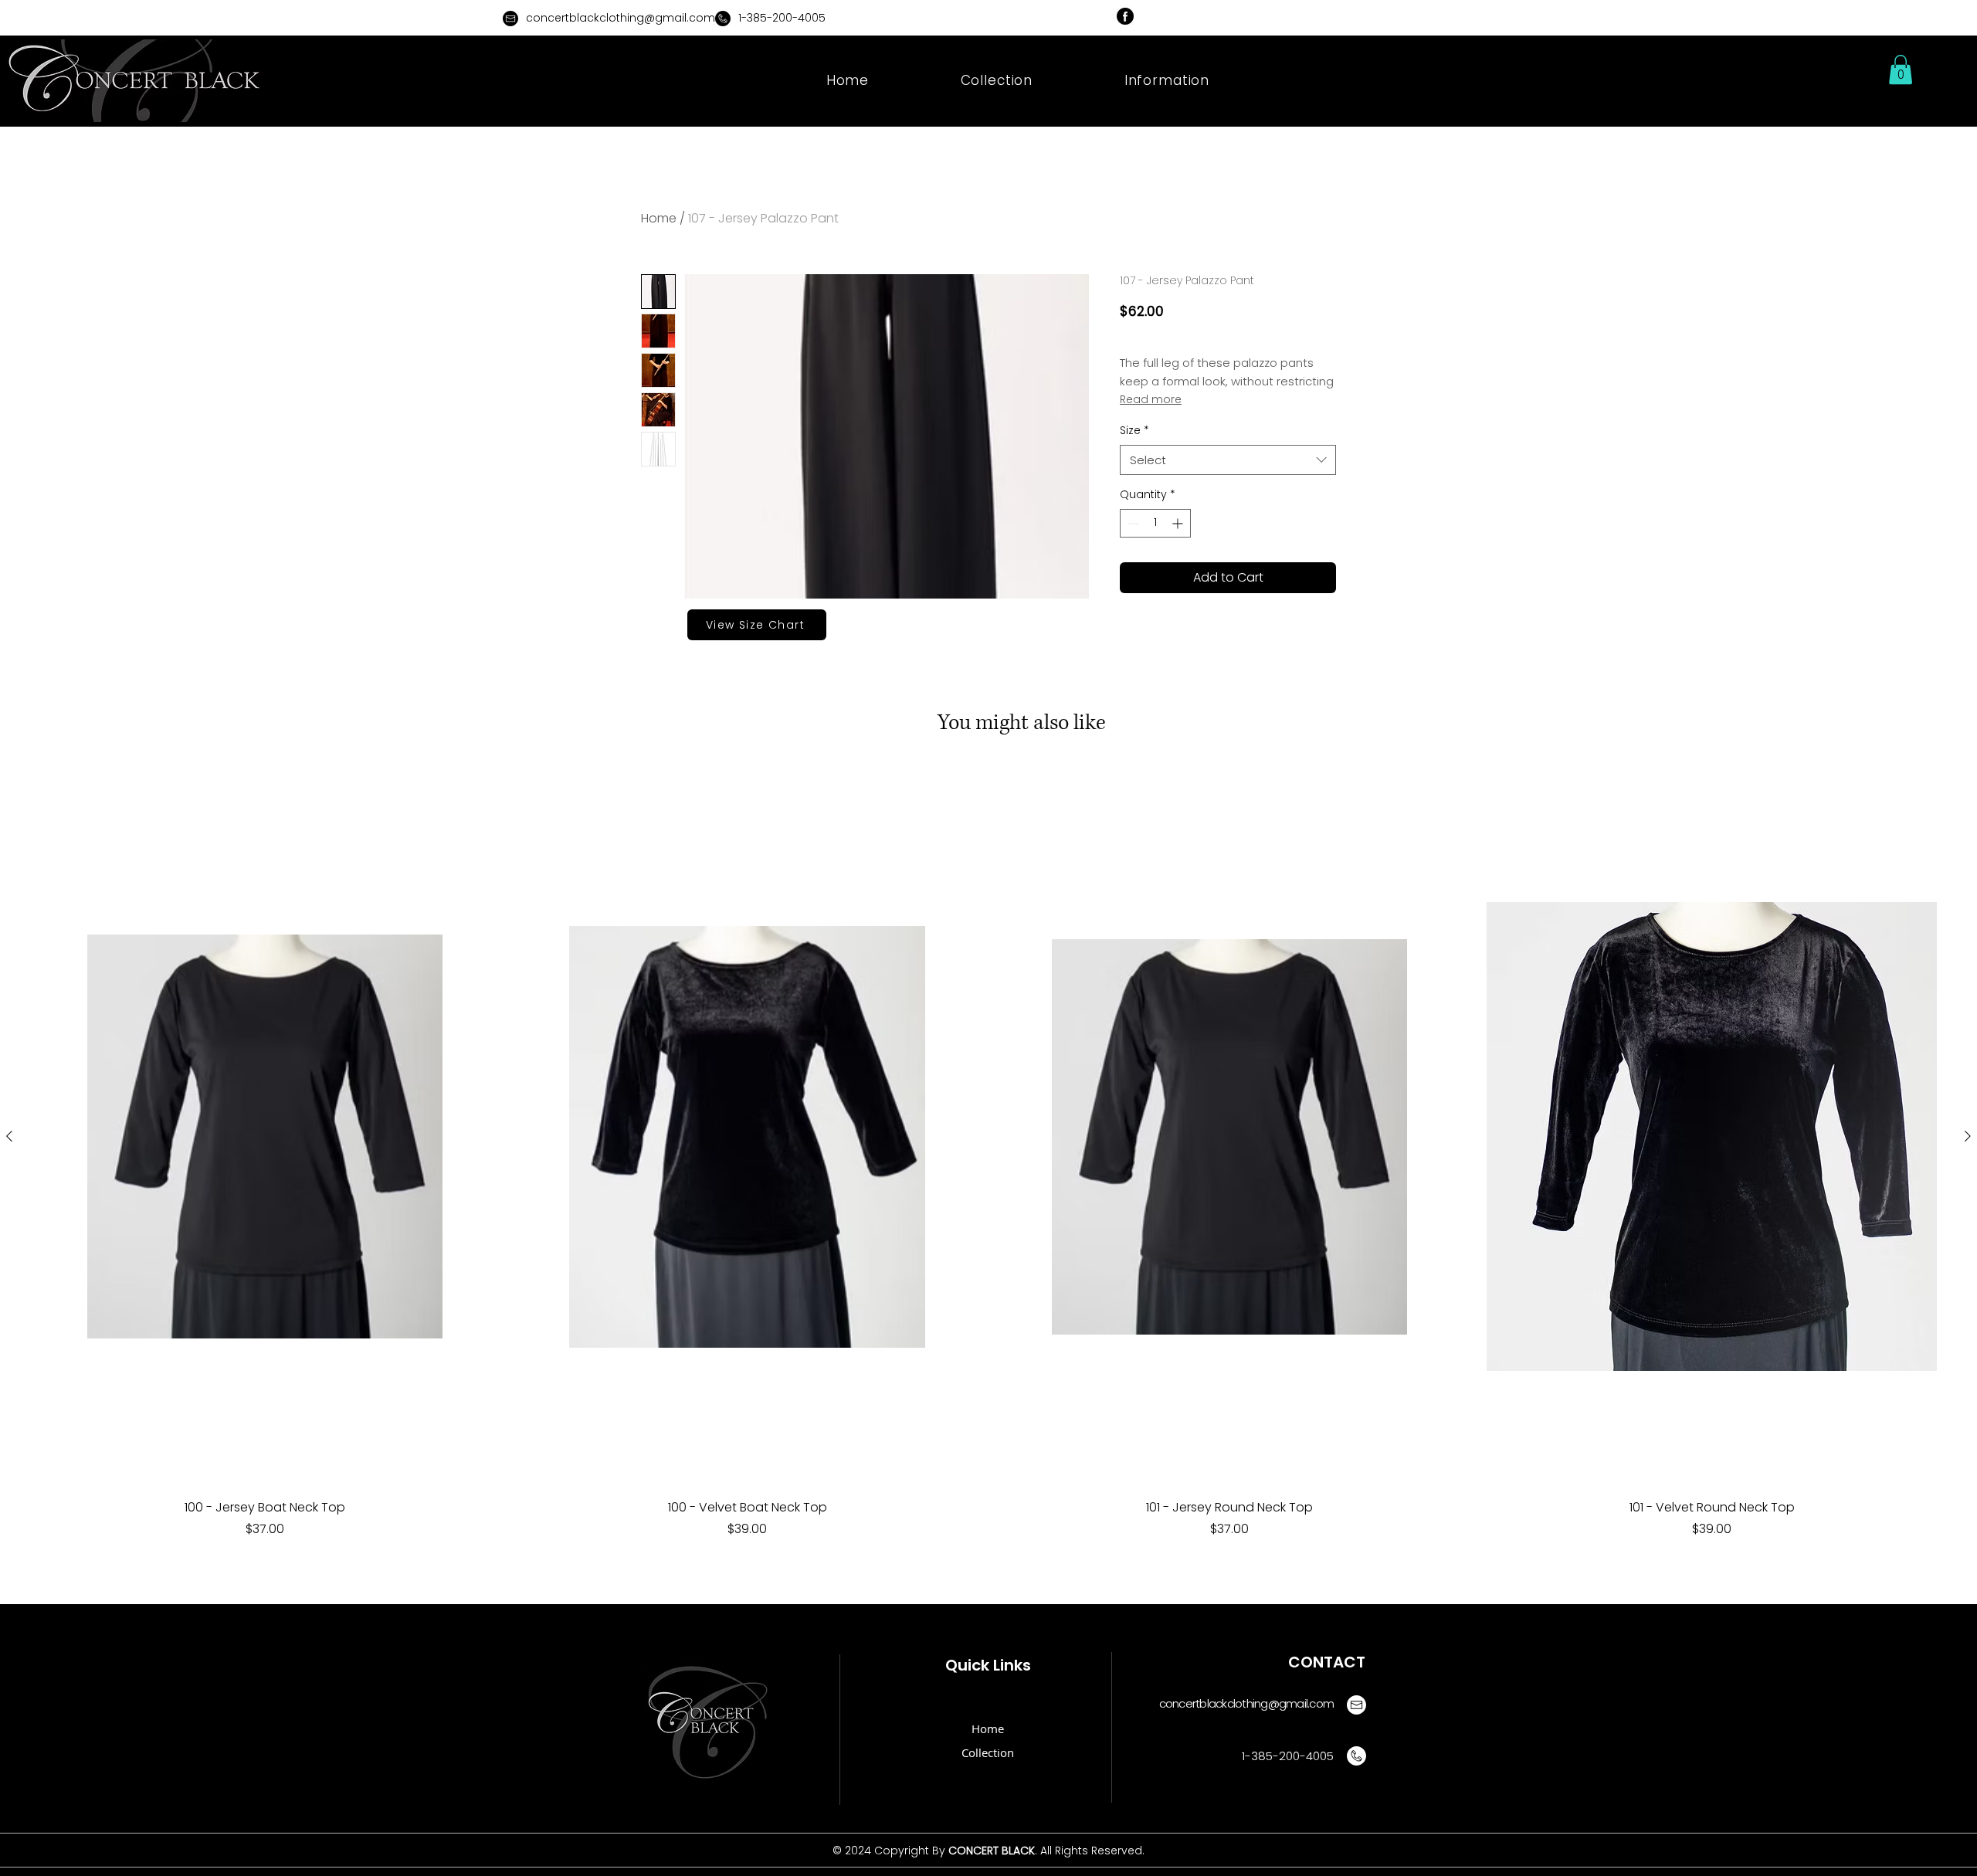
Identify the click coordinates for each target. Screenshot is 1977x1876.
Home (659, 218)
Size (1134, 431)
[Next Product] (1968, 1136)
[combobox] (1228, 460)
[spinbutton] (1155, 523)
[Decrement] (1132, 523)
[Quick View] (265, 1137)
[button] (1167, 80)
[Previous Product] (9, 1136)
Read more (1151, 399)
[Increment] (1179, 523)
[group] (988, 1183)
